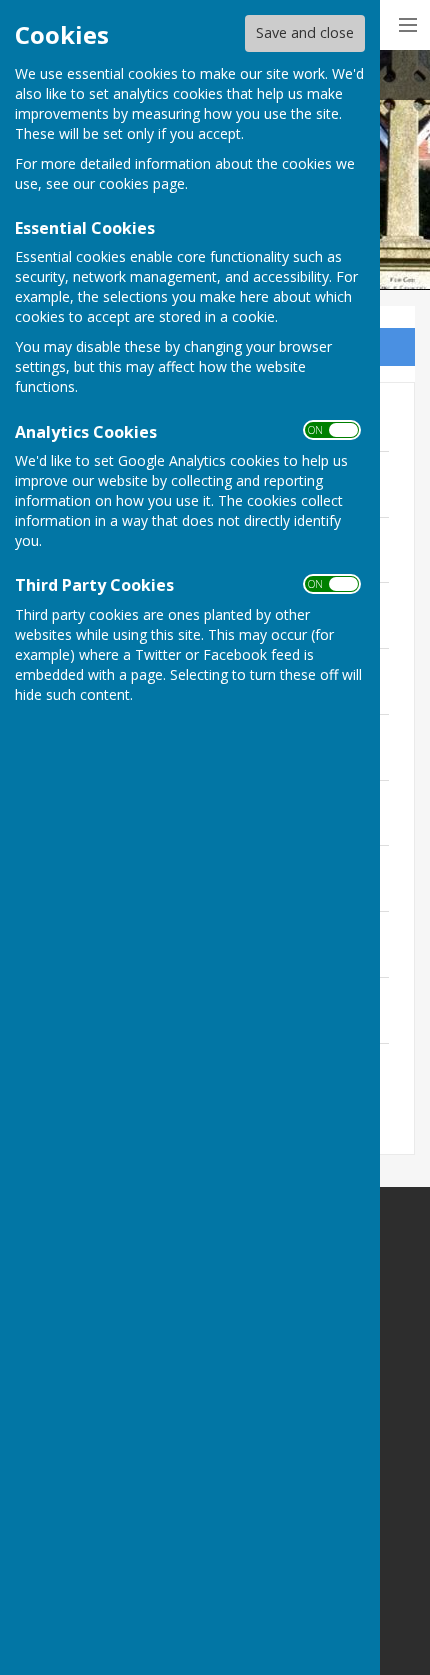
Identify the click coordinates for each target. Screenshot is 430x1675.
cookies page (142, 183)
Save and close (305, 32)
